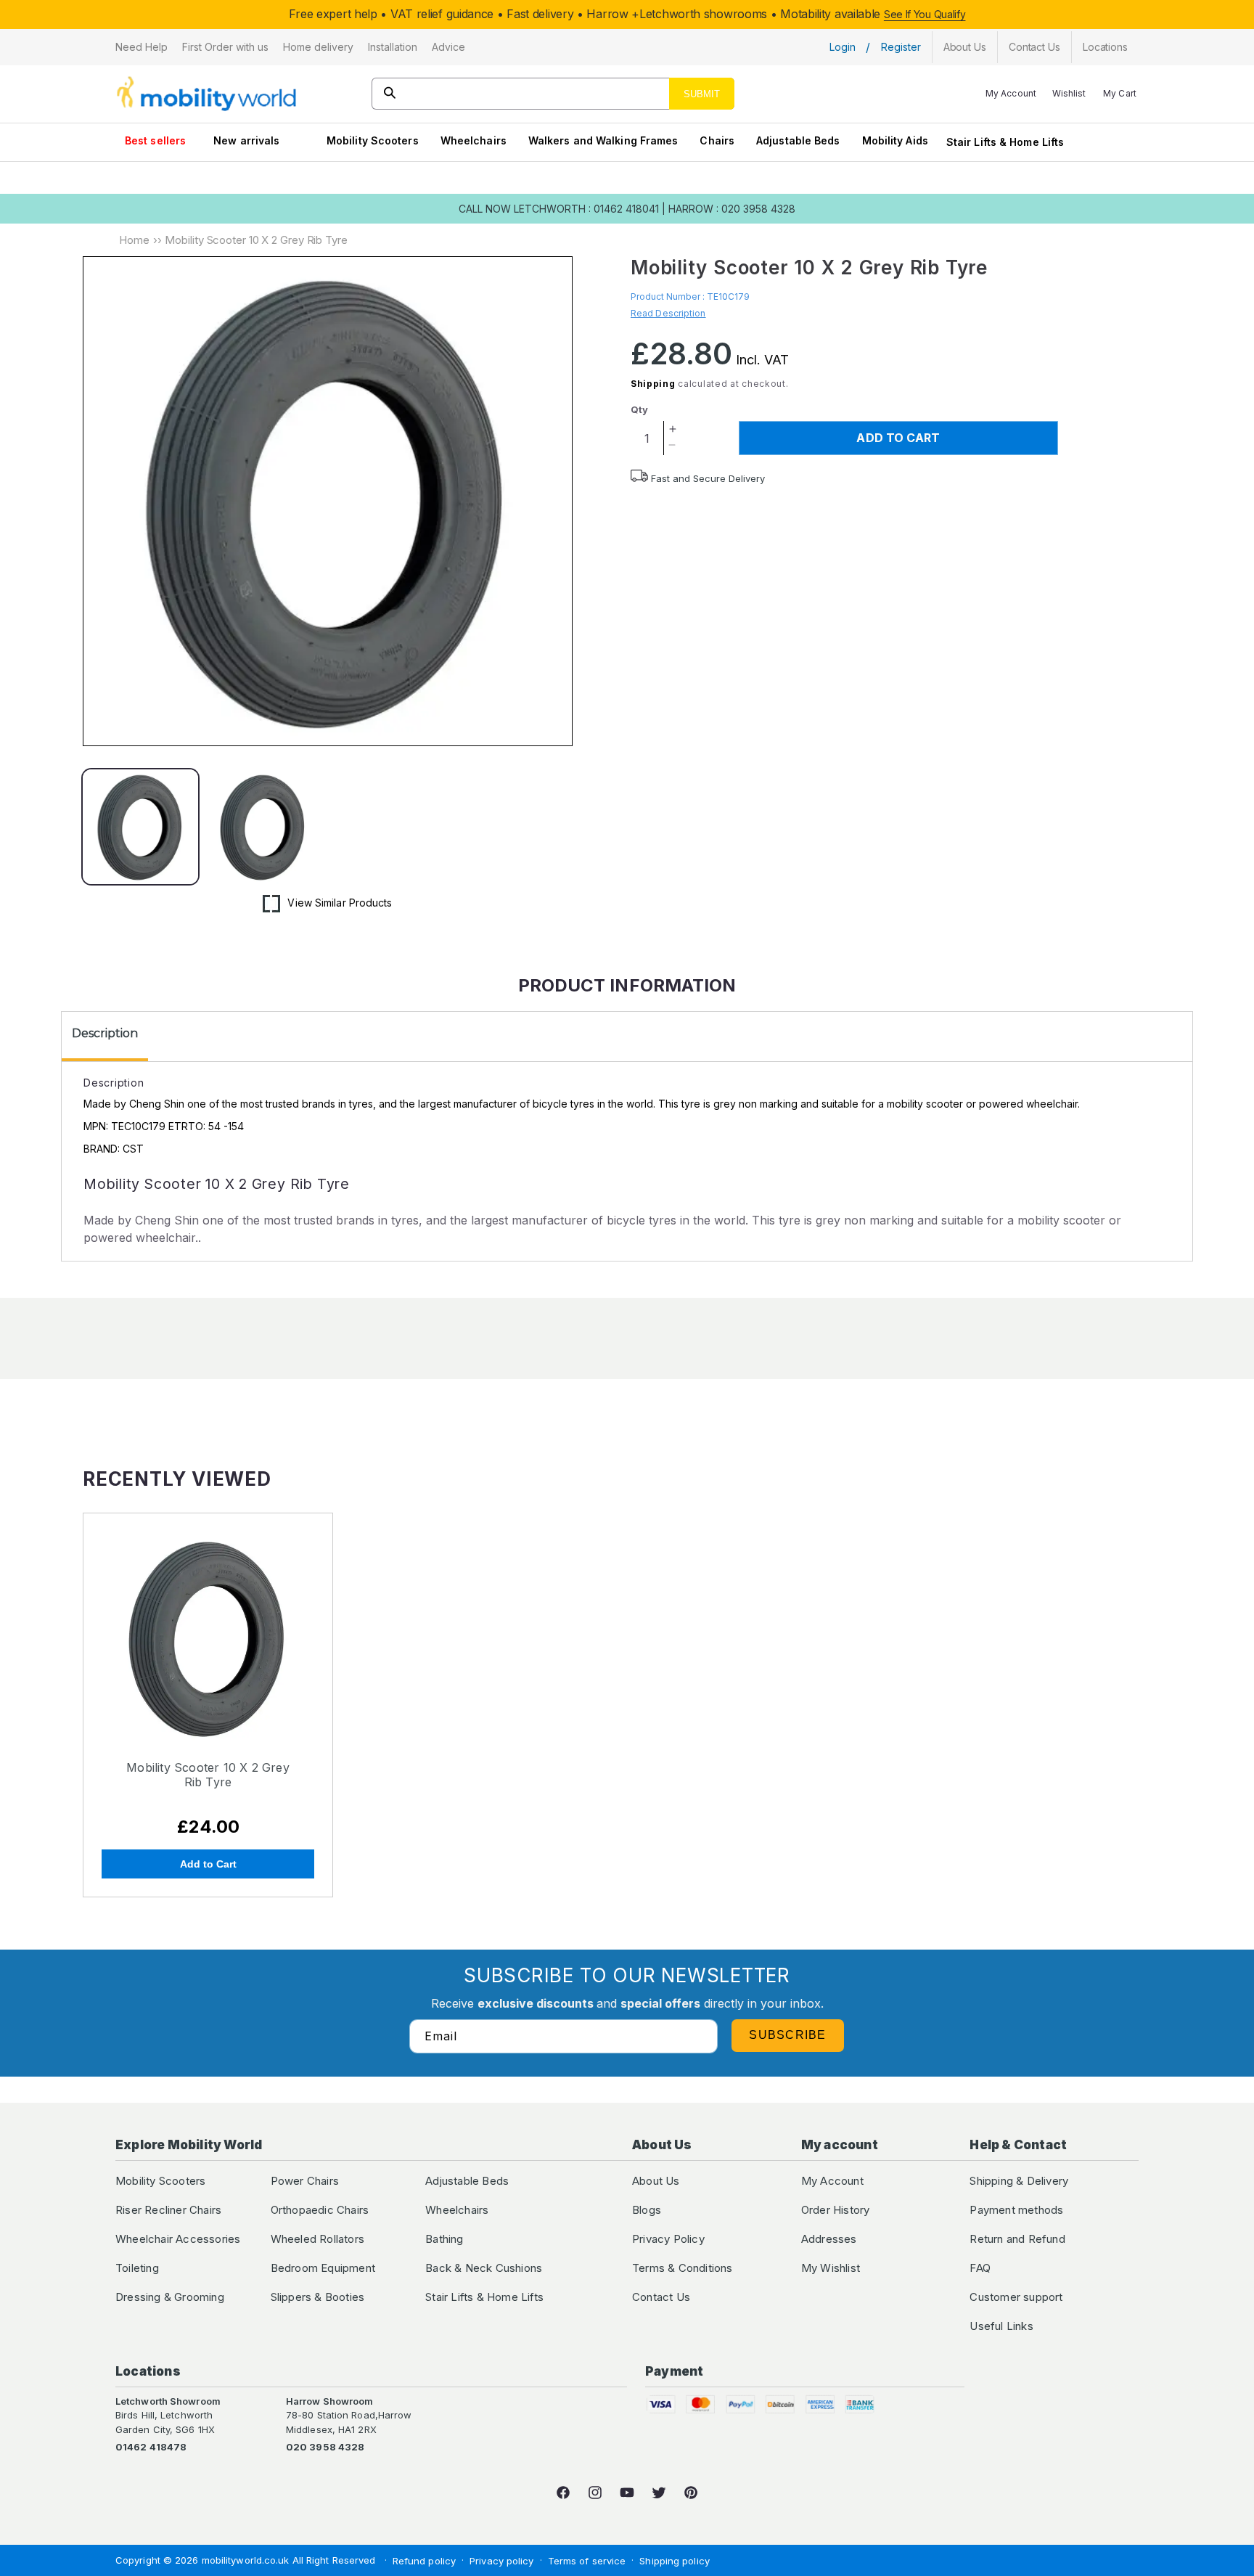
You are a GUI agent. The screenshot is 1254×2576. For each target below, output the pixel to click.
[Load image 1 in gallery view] (140, 827)
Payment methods (1016, 2210)
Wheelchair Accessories (178, 2239)
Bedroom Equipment (323, 2268)
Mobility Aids (895, 140)
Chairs (717, 140)
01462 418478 (151, 2447)
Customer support (1016, 2297)
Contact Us (661, 2297)
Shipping (653, 384)
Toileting (137, 2268)
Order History (836, 2210)
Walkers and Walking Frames (603, 140)
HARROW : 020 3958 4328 (732, 209)
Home (134, 240)
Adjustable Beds (798, 140)
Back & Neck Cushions (484, 2268)
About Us (656, 2181)
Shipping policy (675, 2561)
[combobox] (553, 94)
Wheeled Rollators (317, 2239)
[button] (142, 47)
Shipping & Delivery (1019, 2181)
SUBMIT (702, 94)
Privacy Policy (668, 2239)
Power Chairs (305, 2181)
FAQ (980, 2268)
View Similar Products (340, 903)
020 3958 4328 (325, 2447)
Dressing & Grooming (170, 2297)
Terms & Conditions (683, 2268)
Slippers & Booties (318, 2297)
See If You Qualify (925, 14)
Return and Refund (1017, 2239)
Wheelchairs (474, 140)
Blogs (647, 2210)
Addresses (829, 2239)
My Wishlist (831, 2268)
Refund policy (424, 2561)
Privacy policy (501, 2561)
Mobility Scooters (373, 140)
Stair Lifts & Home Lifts (1005, 142)
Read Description (668, 313)
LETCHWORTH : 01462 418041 (586, 209)
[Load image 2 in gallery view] (263, 827)
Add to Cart (208, 1864)
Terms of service (587, 2561)
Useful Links (1001, 2326)
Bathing (444, 2239)
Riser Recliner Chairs (168, 2210)
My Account (832, 2181)
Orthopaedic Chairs (320, 2210)
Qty (639, 409)
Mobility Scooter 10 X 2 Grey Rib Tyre (208, 1775)
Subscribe (788, 2035)
